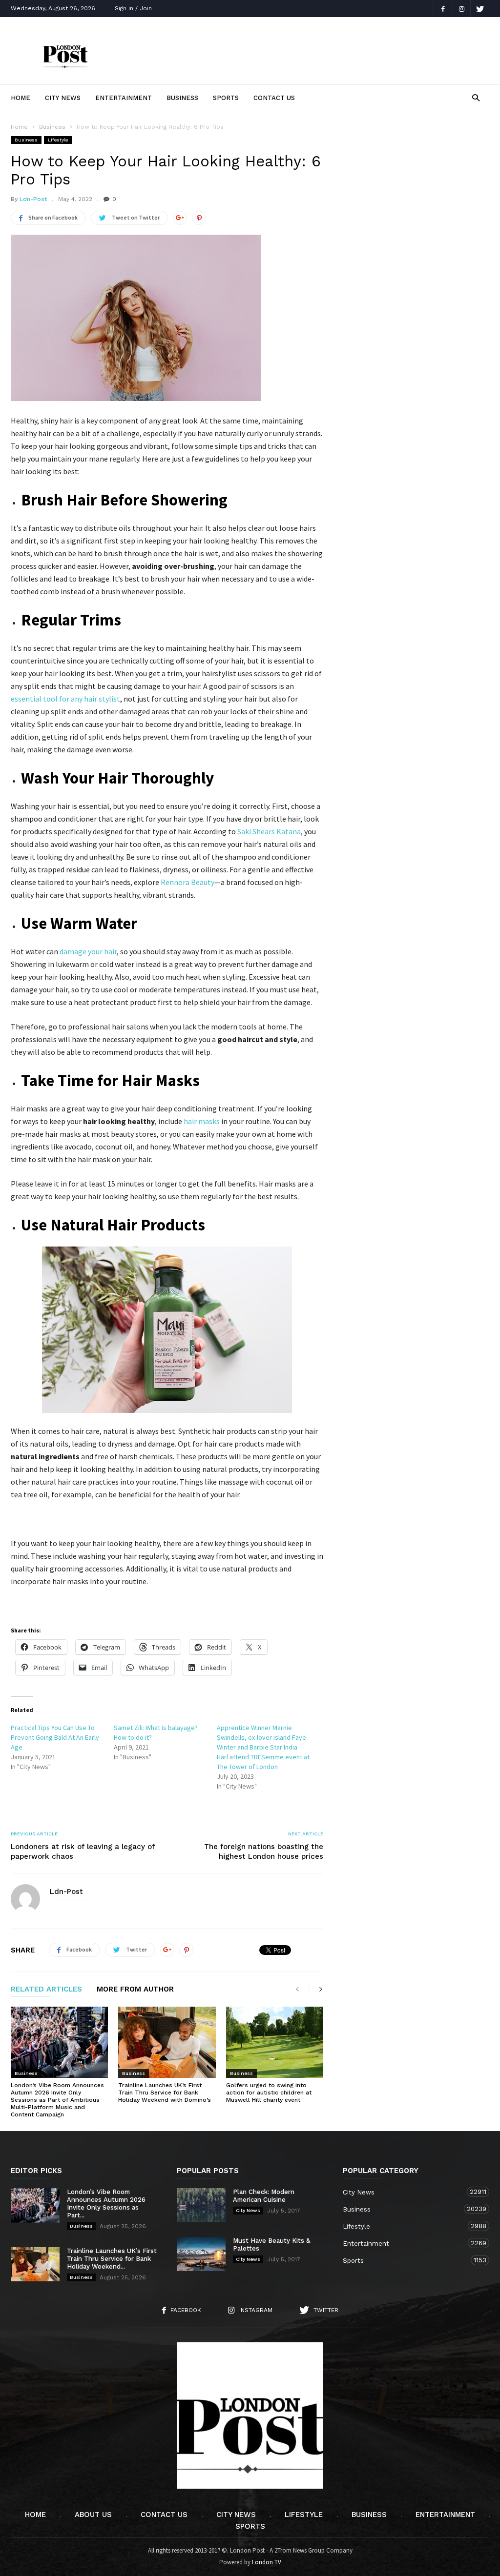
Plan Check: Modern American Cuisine (264, 2196)
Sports (226, 98)
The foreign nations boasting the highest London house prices (264, 1851)
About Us (93, 2515)
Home (21, 98)
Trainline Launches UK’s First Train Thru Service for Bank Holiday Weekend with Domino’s (165, 2093)
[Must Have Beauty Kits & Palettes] (201, 2254)
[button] (476, 97)
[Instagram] (461, 9)
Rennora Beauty (187, 882)
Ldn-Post (33, 199)
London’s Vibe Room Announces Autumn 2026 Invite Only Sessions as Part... (106, 2204)
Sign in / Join (133, 8)
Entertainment (124, 98)
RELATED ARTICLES (46, 1990)
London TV (267, 2562)
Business (182, 98)
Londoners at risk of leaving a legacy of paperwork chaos (83, 1851)
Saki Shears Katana (269, 831)
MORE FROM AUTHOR (135, 1990)
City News (63, 98)
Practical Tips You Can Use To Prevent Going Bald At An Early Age (55, 1737)
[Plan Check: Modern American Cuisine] (201, 2205)
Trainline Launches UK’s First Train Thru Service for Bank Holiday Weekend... (112, 2259)
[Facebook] (443, 9)
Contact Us (274, 98)
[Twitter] (480, 9)
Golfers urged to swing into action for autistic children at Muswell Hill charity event (269, 2093)
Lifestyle (58, 140)
